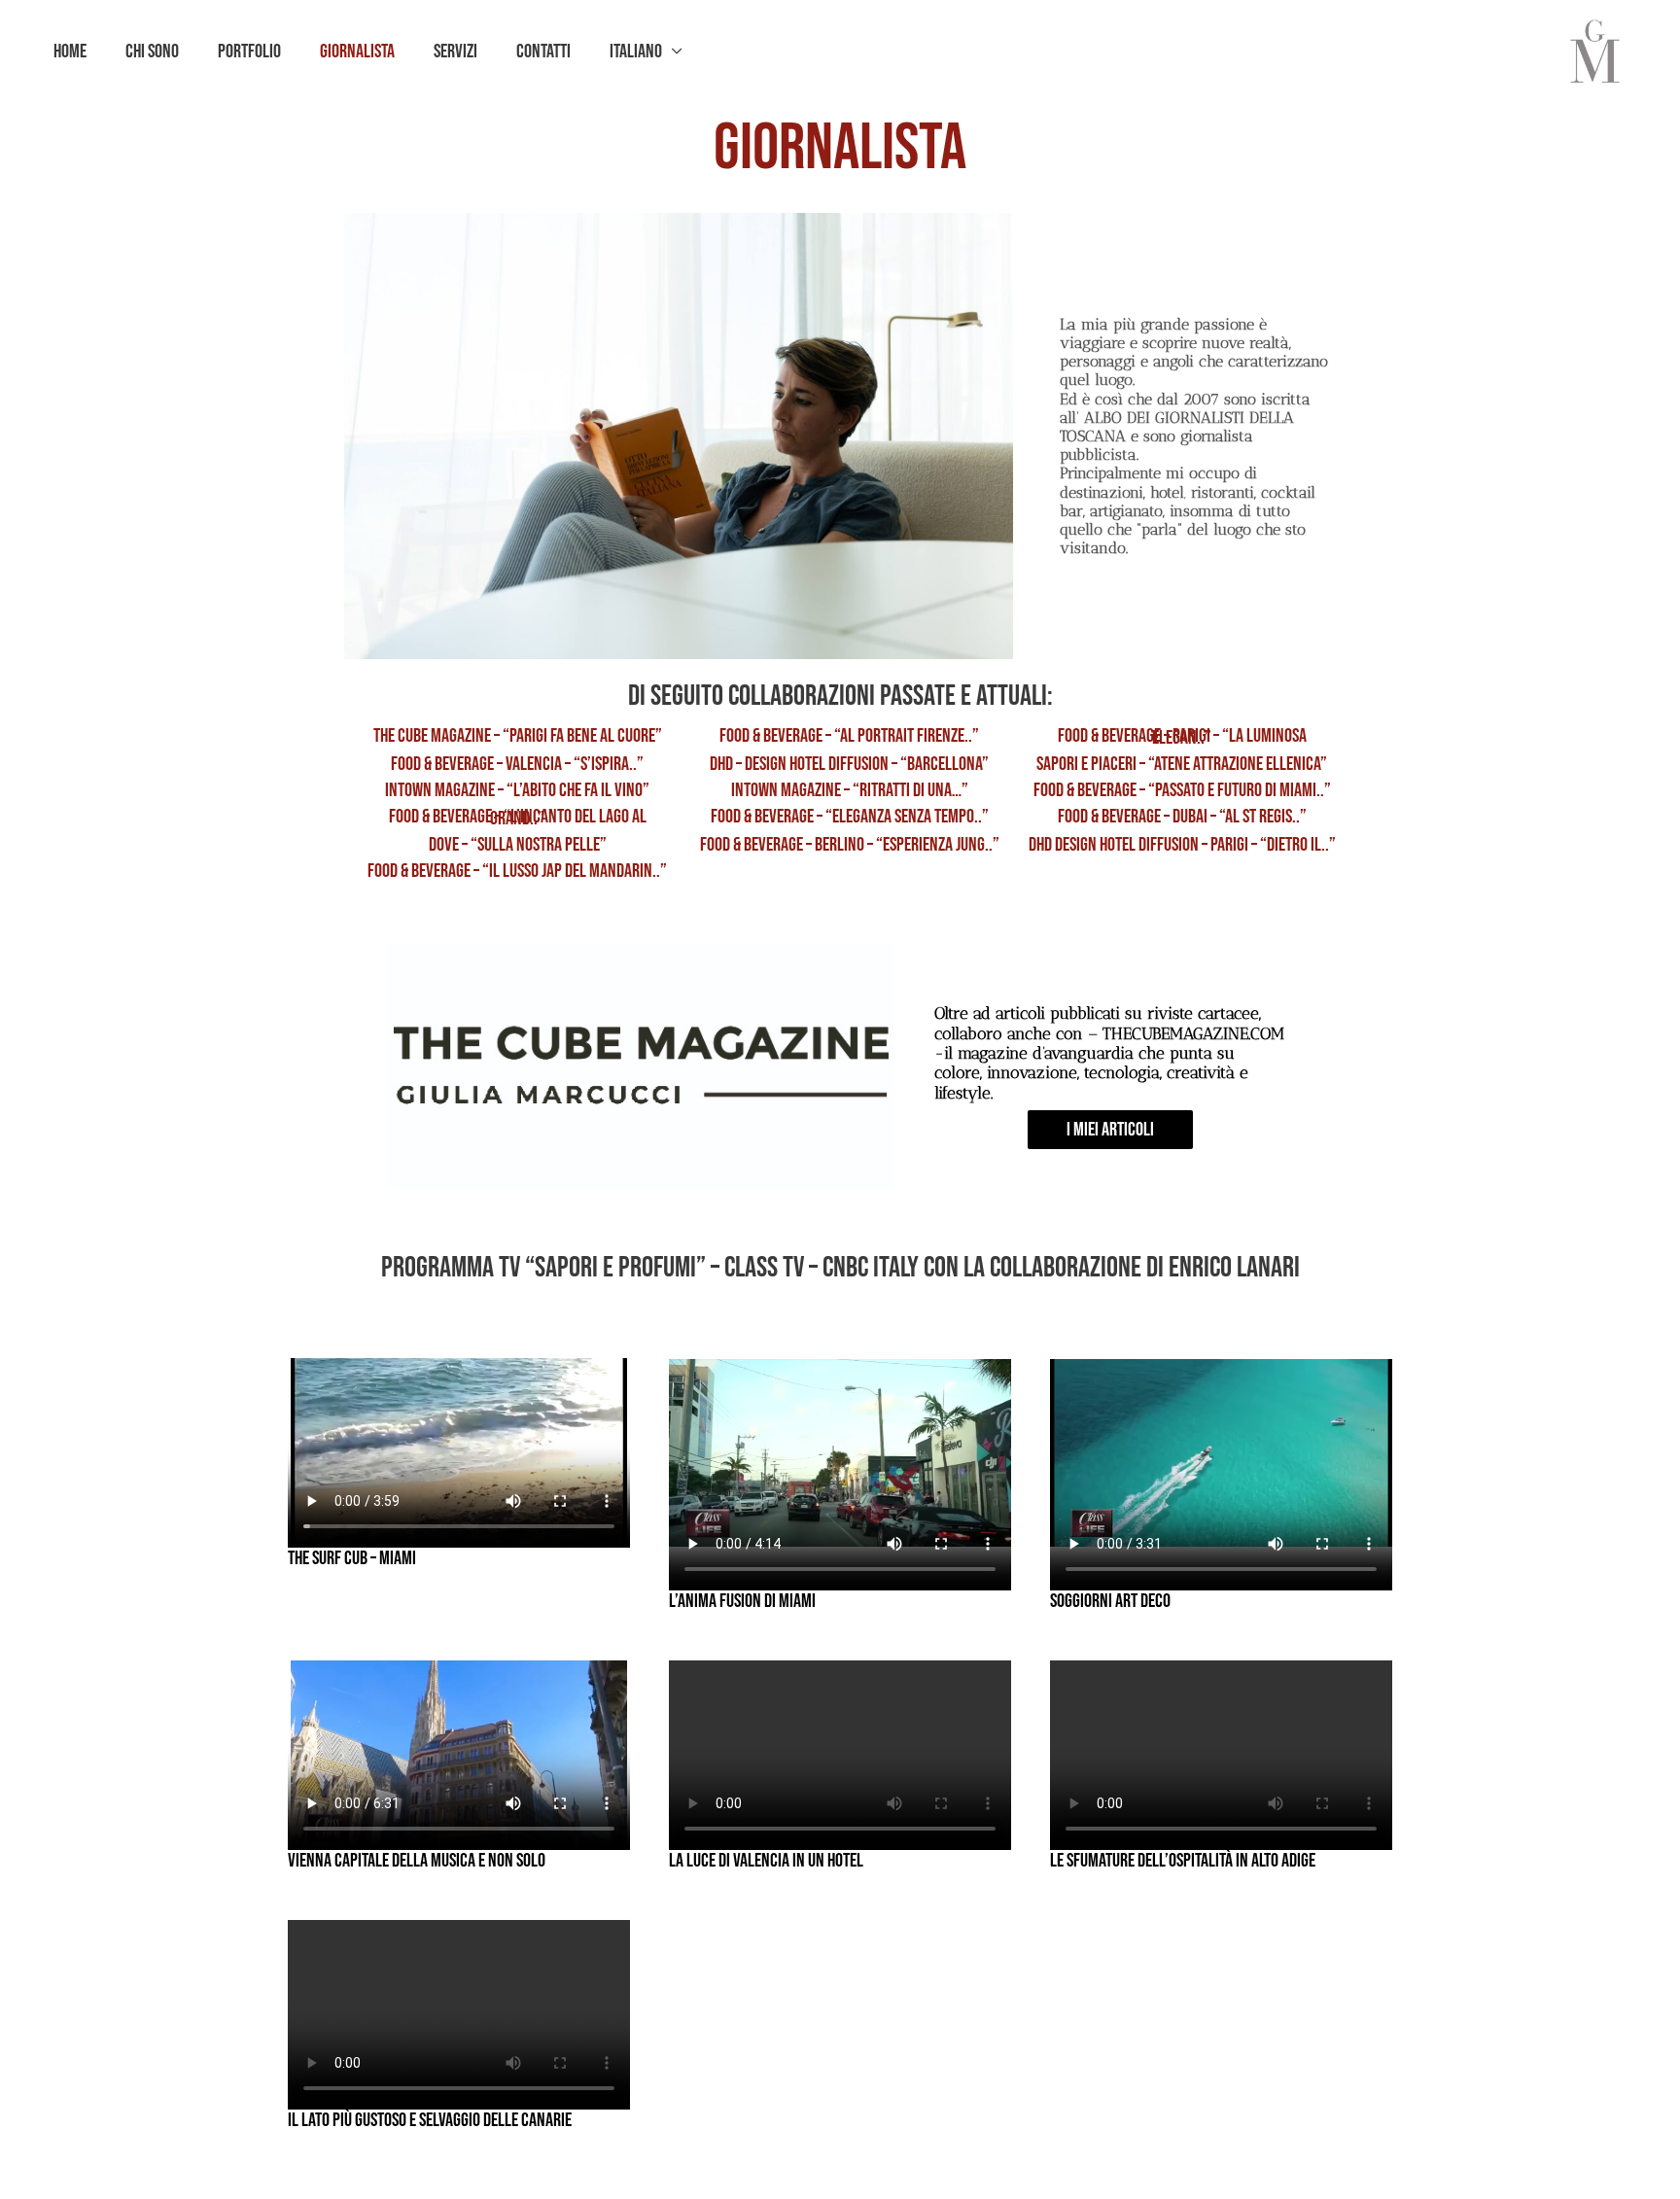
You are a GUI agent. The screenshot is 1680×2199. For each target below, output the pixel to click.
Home (70, 52)
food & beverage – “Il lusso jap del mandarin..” (517, 871)
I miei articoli (1110, 1130)
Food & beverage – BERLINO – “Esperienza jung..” (850, 845)
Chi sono (152, 52)
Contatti (543, 52)
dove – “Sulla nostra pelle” (518, 845)
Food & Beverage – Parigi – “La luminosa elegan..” (1182, 737)
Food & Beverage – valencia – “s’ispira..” (517, 764)
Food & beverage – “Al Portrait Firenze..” (849, 736)
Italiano (636, 52)
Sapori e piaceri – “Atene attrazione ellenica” (1182, 764)
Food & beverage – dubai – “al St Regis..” (1182, 817)
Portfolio (249, 52)
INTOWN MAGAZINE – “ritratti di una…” (850, 790)
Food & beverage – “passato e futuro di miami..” (1182, 790)
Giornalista (357, 52)
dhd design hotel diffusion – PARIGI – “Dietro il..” (1182, 845)
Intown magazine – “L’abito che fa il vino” (517, 790)
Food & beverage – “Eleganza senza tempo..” (850, 817)
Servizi (455, 52)
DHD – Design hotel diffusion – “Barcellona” (849, 764)
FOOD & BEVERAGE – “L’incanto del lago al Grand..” (518, 818)
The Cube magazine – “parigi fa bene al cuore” (518, 736)
